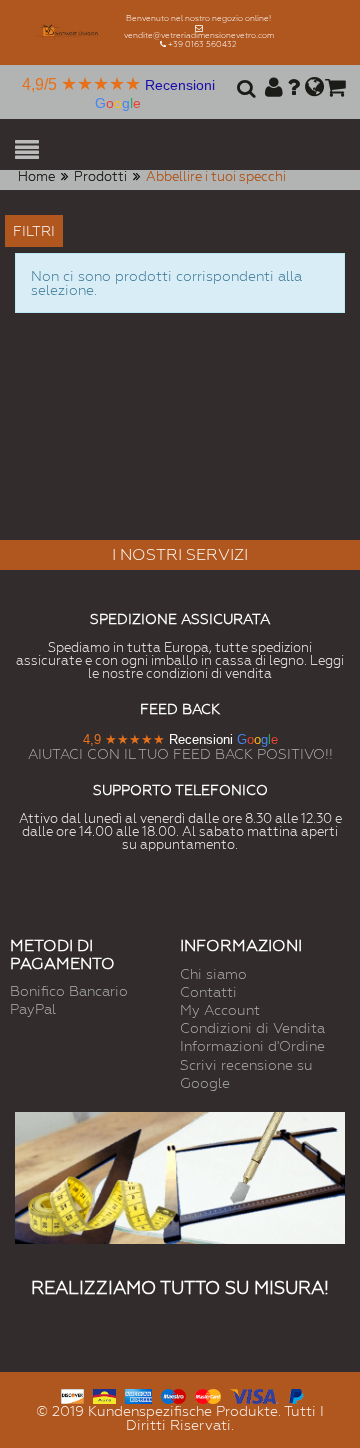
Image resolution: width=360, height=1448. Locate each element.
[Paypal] (295, 1394)
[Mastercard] (207, 1394)
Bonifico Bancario (69, 991)
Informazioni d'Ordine (252, 1046)
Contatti (208, 992)
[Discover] (72, 1394)
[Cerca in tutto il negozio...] (243, 90)
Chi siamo (213, 974)
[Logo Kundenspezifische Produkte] (69, 32)
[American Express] (138, 1394)
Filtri (34, 231)
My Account (220, 1010)
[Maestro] (173, 1394)
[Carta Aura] (104, 1394)
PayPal (33, 1009)
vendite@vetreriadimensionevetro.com (199, 35)
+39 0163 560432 (202, 44)
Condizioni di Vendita (252, 1028)
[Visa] (254, 1394)
